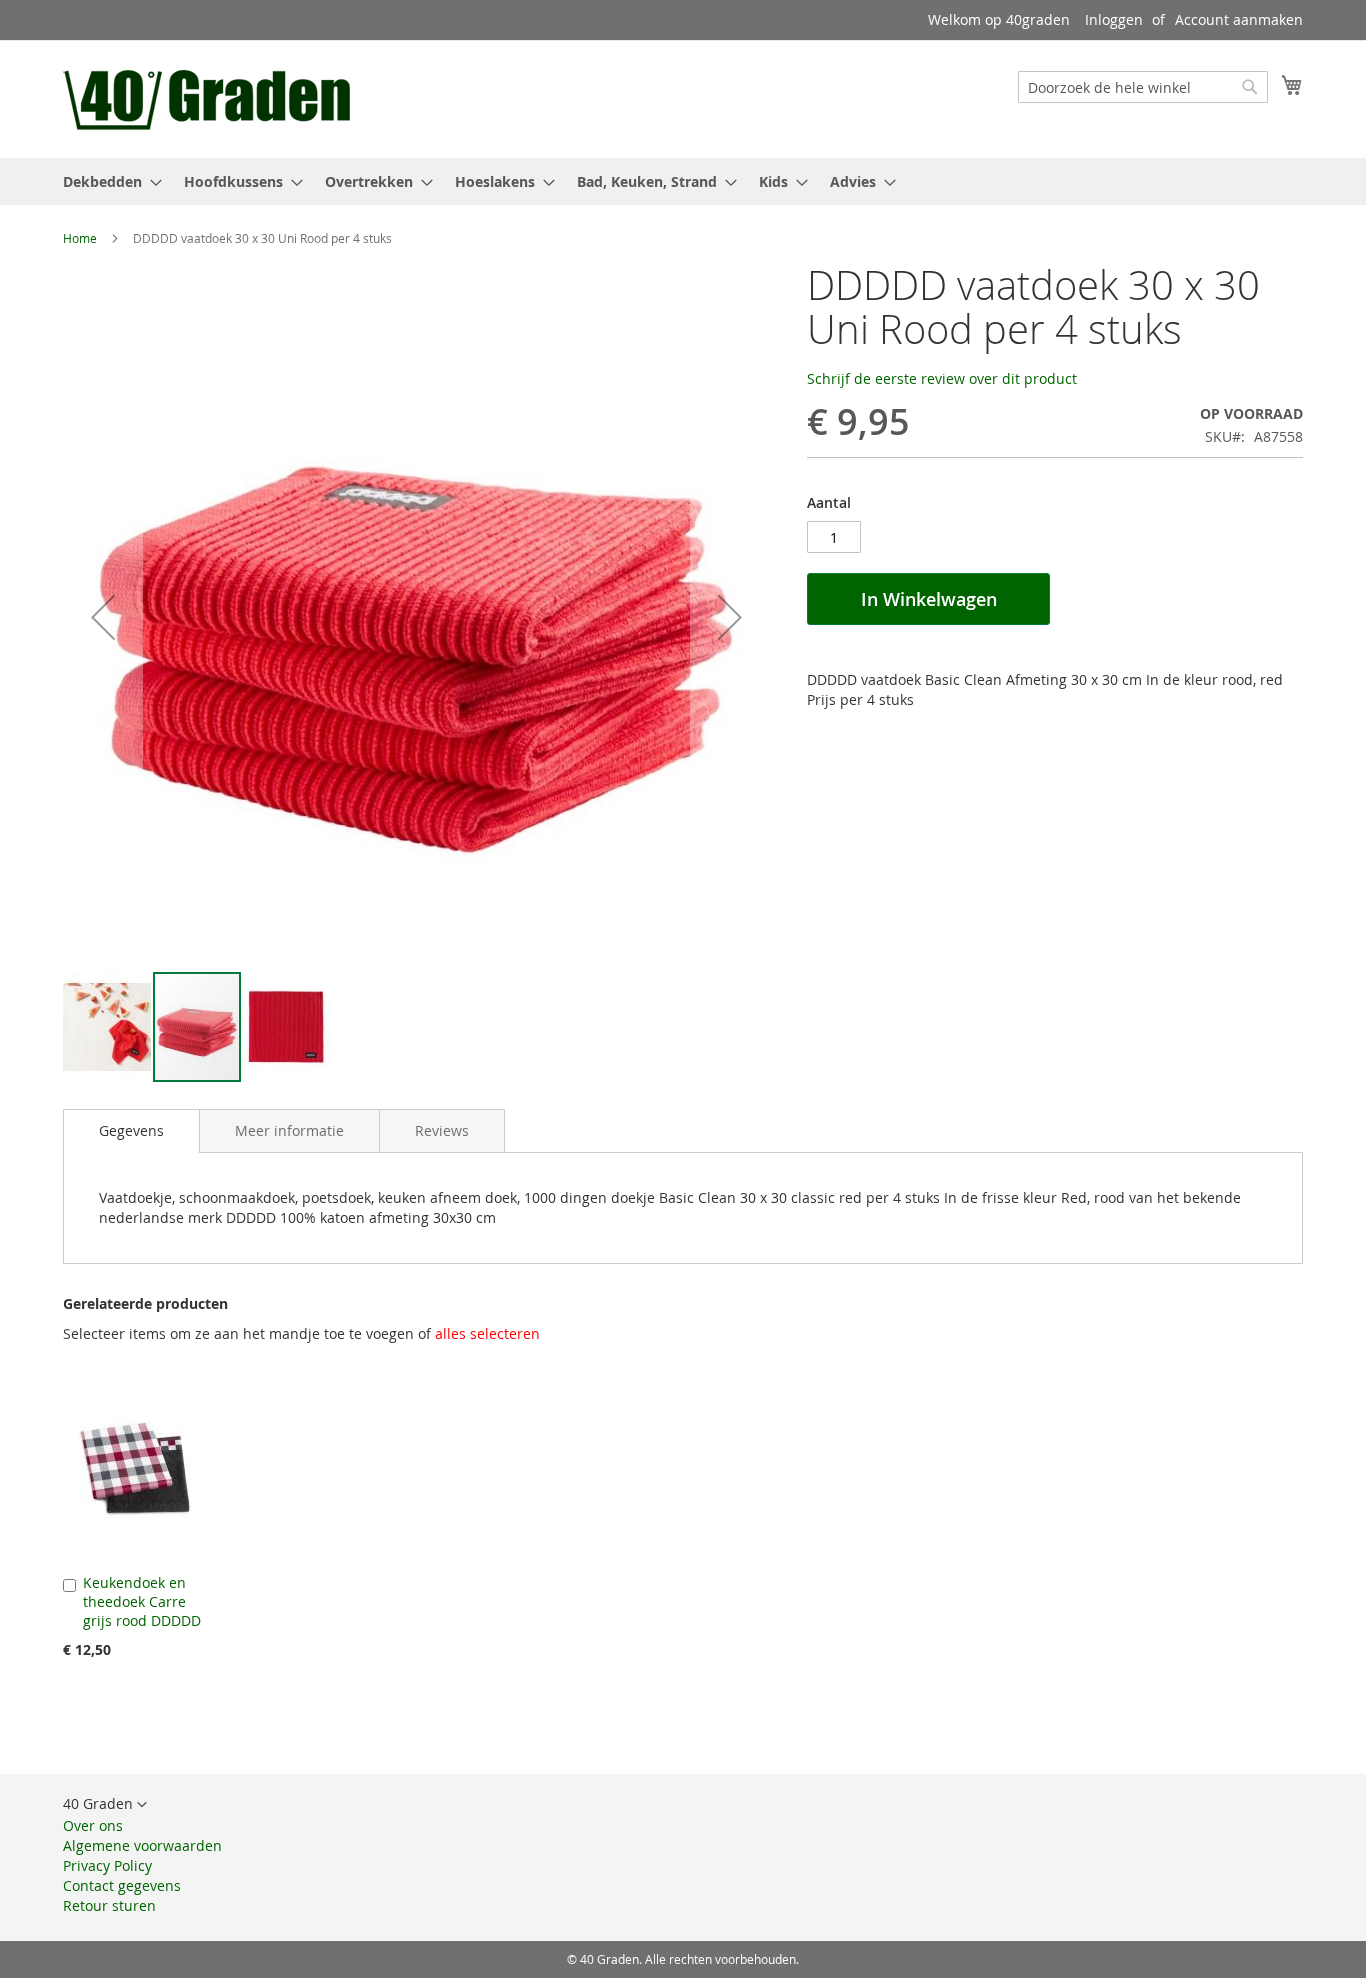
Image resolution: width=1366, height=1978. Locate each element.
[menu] (683, 181)
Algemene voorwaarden (142, 1845)
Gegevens (131, 1130)
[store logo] (209, 98)
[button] (103, 616)
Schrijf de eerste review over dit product (942, 378)
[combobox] (1143, 87)
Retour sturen (109, 1905)
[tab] (131, 1131)
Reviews (442, 1130)
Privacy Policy (107, 1865)
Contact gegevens (122, 1885)
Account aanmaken (1239, 19)
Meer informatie (289, 1130)
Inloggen (1114, 19)
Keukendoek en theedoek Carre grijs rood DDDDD (142, 1601)
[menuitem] (106, 181)
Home (80, 238)
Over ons (93, 1825)
